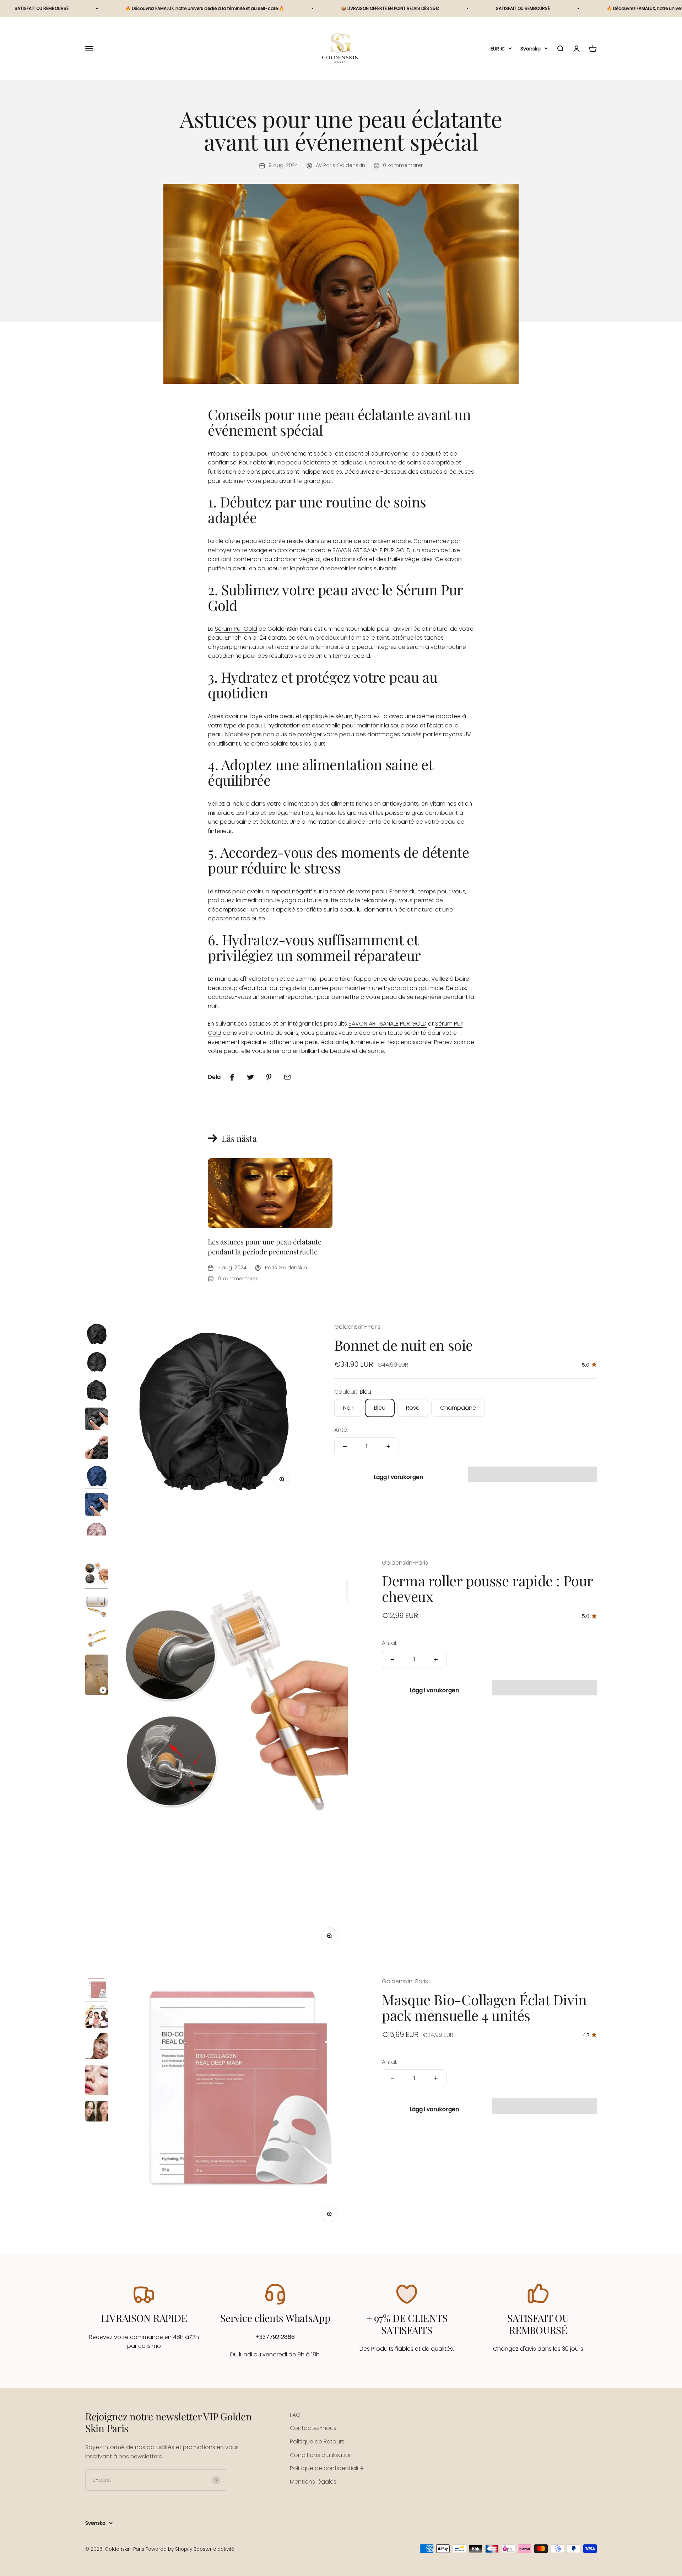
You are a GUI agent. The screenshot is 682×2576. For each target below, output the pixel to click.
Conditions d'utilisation (321, 2455)
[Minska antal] (345, 1446)
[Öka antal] (388, 1446)
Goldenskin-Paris (357, 1327)
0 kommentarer (403, 165)
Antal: (342, 1430)
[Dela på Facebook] (232, 1077)
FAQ (295, 2415)
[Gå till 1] (97, 1335)
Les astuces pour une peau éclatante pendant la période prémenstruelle (265, 1246)
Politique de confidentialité (327, 2468)
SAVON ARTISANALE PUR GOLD (372, 550)
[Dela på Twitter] (250, 1077)
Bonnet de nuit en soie (404, 1345)
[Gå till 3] (97, 1392)
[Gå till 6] (97, 1477)
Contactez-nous (313, 2428)
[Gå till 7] (97, 1505)
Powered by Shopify (169, 2549)
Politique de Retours (317, 2441)
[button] (532, 1474)
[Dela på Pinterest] (269, 1077)
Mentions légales (313, 2482)
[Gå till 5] (97, 1448)
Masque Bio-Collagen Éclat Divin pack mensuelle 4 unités (484, 2007)
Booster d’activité (214, 2549)
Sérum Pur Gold (236, 629)
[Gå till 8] (97, 1534)
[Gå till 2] (97, 1363)
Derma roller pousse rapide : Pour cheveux (487, 1589)
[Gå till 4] (97, 1420)
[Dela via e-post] (287, 1077)
